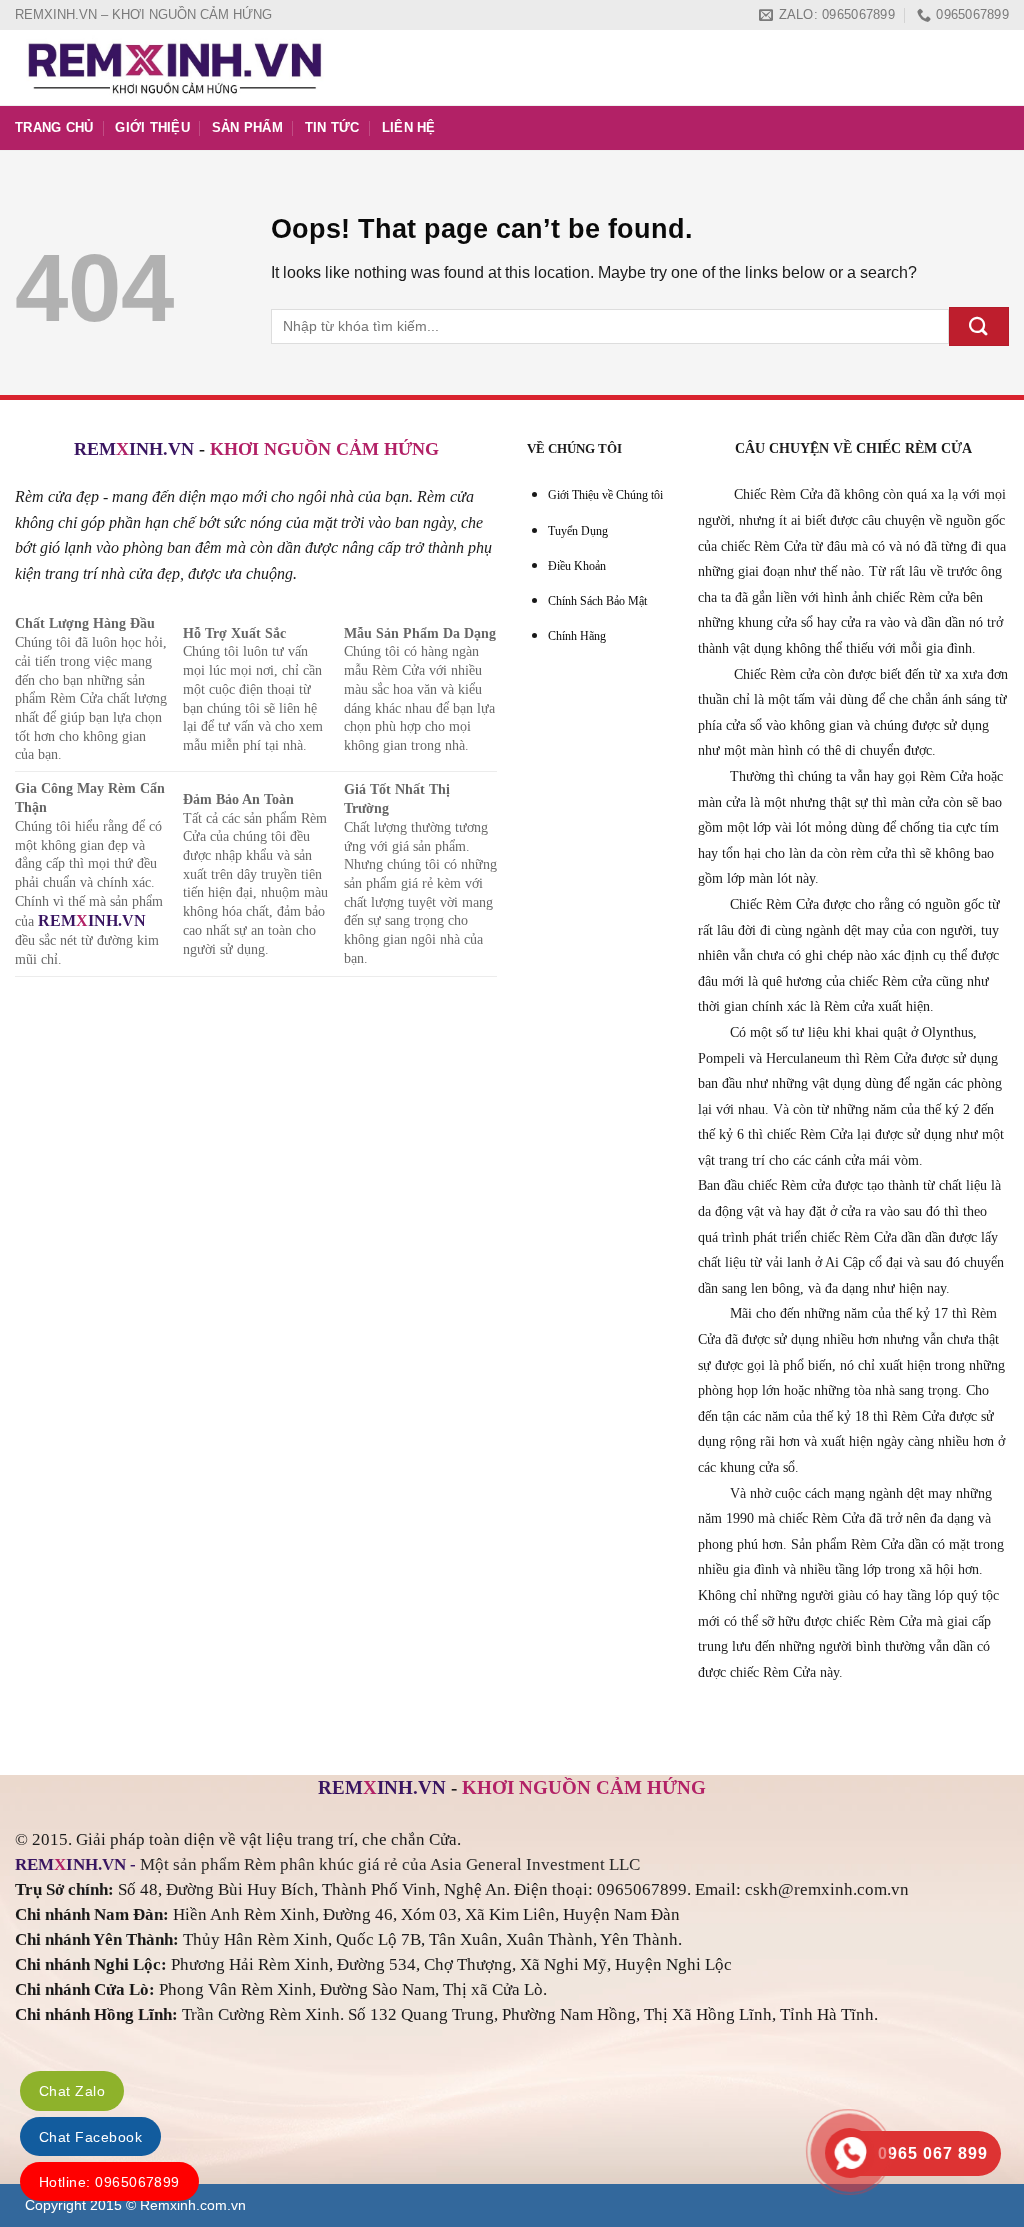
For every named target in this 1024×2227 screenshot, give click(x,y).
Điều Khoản (577, 566)
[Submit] (979, 326)
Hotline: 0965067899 (109, 2182)
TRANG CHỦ (54, 127)
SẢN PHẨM (247, 127)
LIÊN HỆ (409, 127)
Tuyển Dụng (578, 531)
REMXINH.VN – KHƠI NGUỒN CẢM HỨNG (143, 14)
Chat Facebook (90, 2137)
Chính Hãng (577, 636)
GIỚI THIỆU (152, 127)
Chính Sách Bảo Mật (597, 601)
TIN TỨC (332, 127)
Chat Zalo (72, 2091)
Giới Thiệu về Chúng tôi (605, 495)
